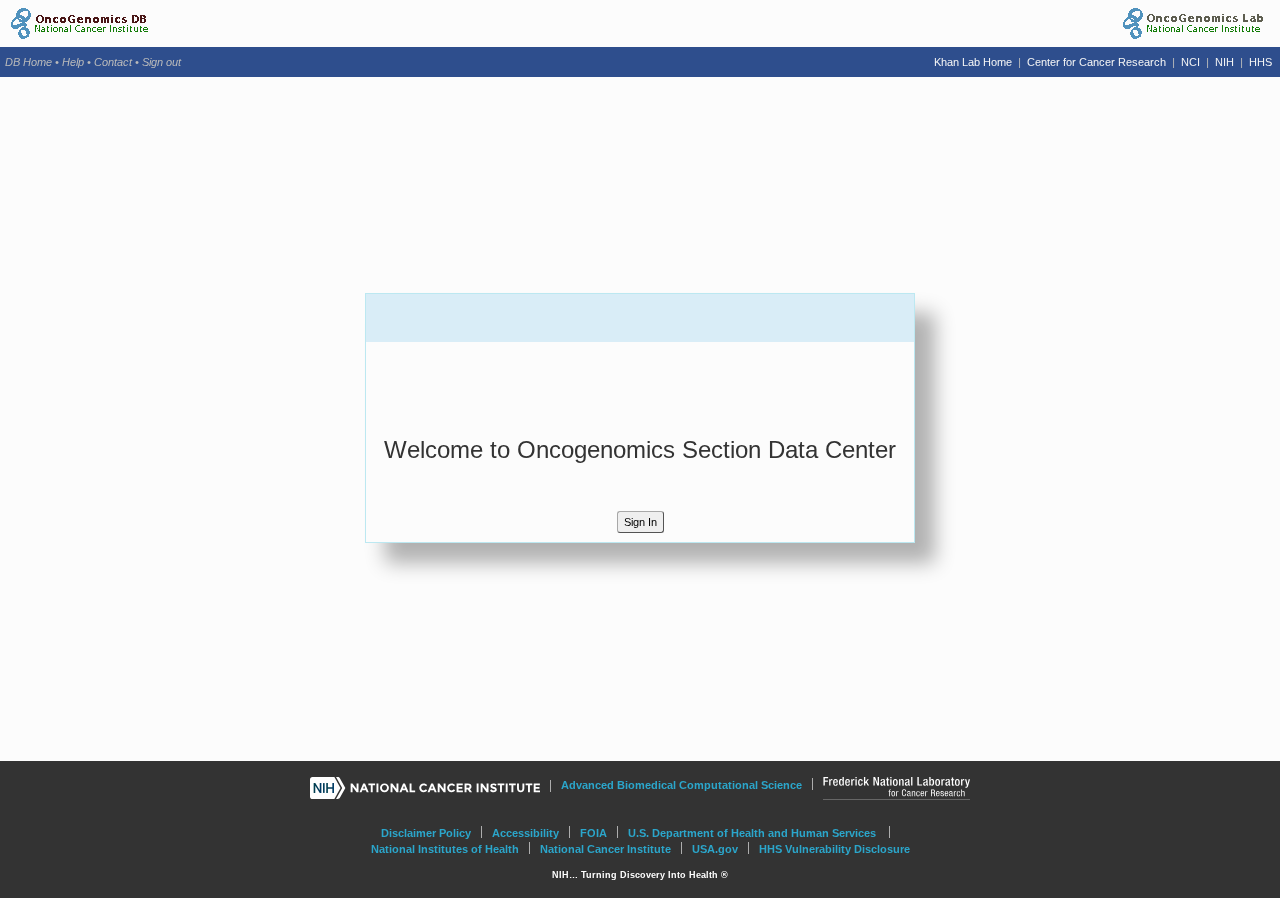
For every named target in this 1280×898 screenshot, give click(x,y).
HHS (1260, 62)
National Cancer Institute (605, 849)
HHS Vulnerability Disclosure (834, 849)
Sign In (640, 522)
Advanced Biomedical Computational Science (681, 785)
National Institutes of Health (445, 849)
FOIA (593, 833)
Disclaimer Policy (426, 833)
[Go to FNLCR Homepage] (896, 791)
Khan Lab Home (974, 62)
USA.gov (715, 849)
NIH (1226, 62)
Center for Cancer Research (1096, 62)
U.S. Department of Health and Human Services (752, 833)
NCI (1192, 62)
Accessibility (525, 833)
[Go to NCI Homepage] (425, 787)
